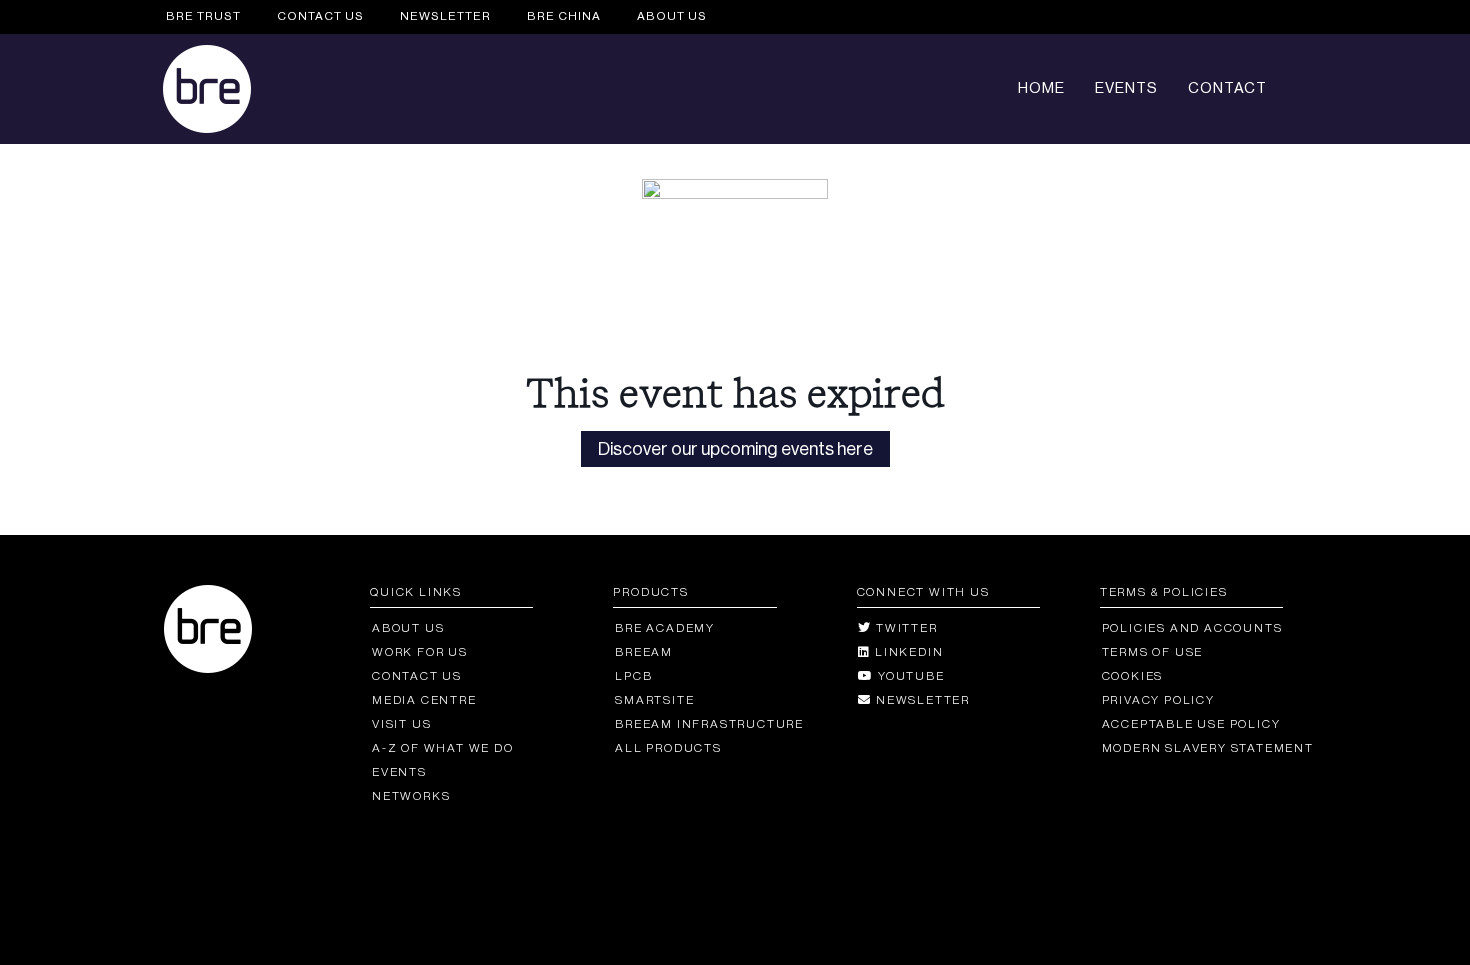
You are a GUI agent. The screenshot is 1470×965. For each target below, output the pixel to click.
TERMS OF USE (1152, 652)
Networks (411, 796)
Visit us (401, 724)
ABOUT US (672, 16)
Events (399, 772)
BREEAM (644, 652)
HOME (1041, 88)
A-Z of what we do (442, 748)
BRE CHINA (564, 16)
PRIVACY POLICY (1158, 700)
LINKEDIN (907, 652)
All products (668, 748)
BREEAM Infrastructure (709, 724)
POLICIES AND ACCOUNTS (1192, 628)
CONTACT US (320, 16)
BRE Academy (665, 628)
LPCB (633, 676)
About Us (408, 628)
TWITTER (904, 628)
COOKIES (1132, 676)
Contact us (417, 676)
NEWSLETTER (445, 16)
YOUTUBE (909, 676)
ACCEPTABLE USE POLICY (1191, 724)
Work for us (420, 652)
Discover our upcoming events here (735, 449)
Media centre (424, 700)
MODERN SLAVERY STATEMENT (1208, 748)
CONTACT (1227, 88)
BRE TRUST (203, 16)
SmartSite (654, 700)
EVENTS (1126, 88)
